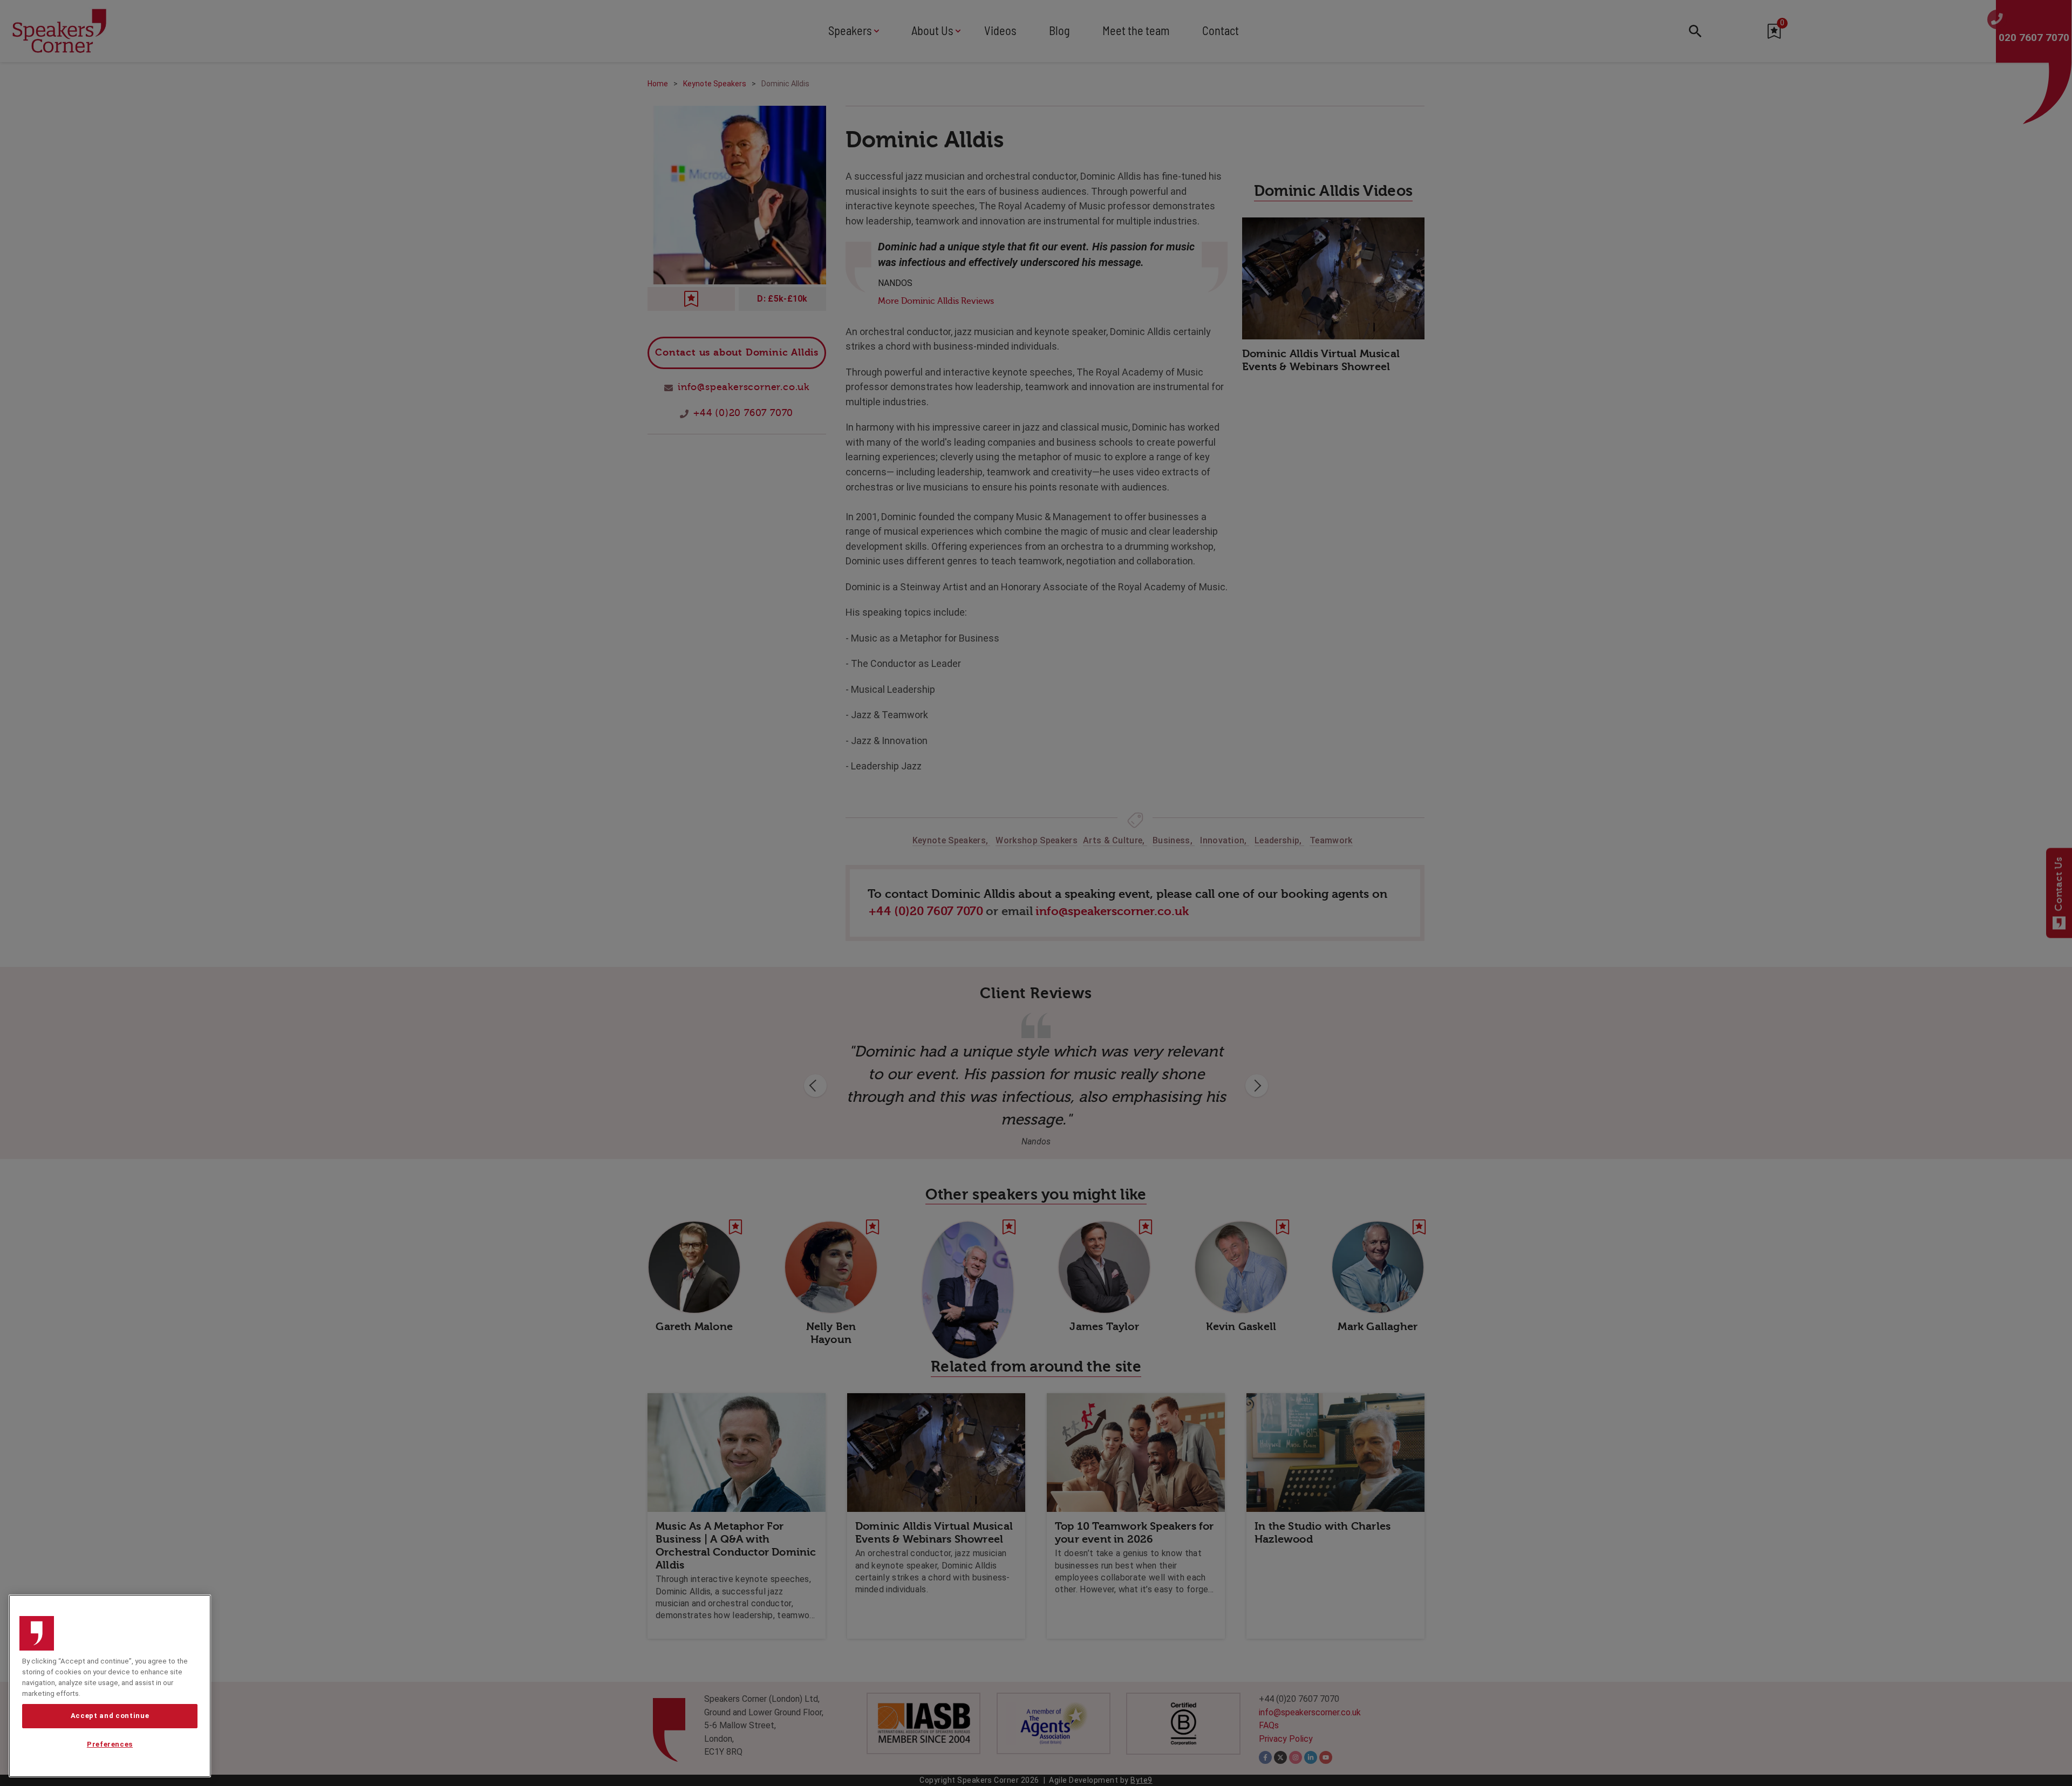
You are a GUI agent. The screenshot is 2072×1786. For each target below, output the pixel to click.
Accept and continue (110, 1716)
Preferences (110, 1744)
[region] (110, 1686)
